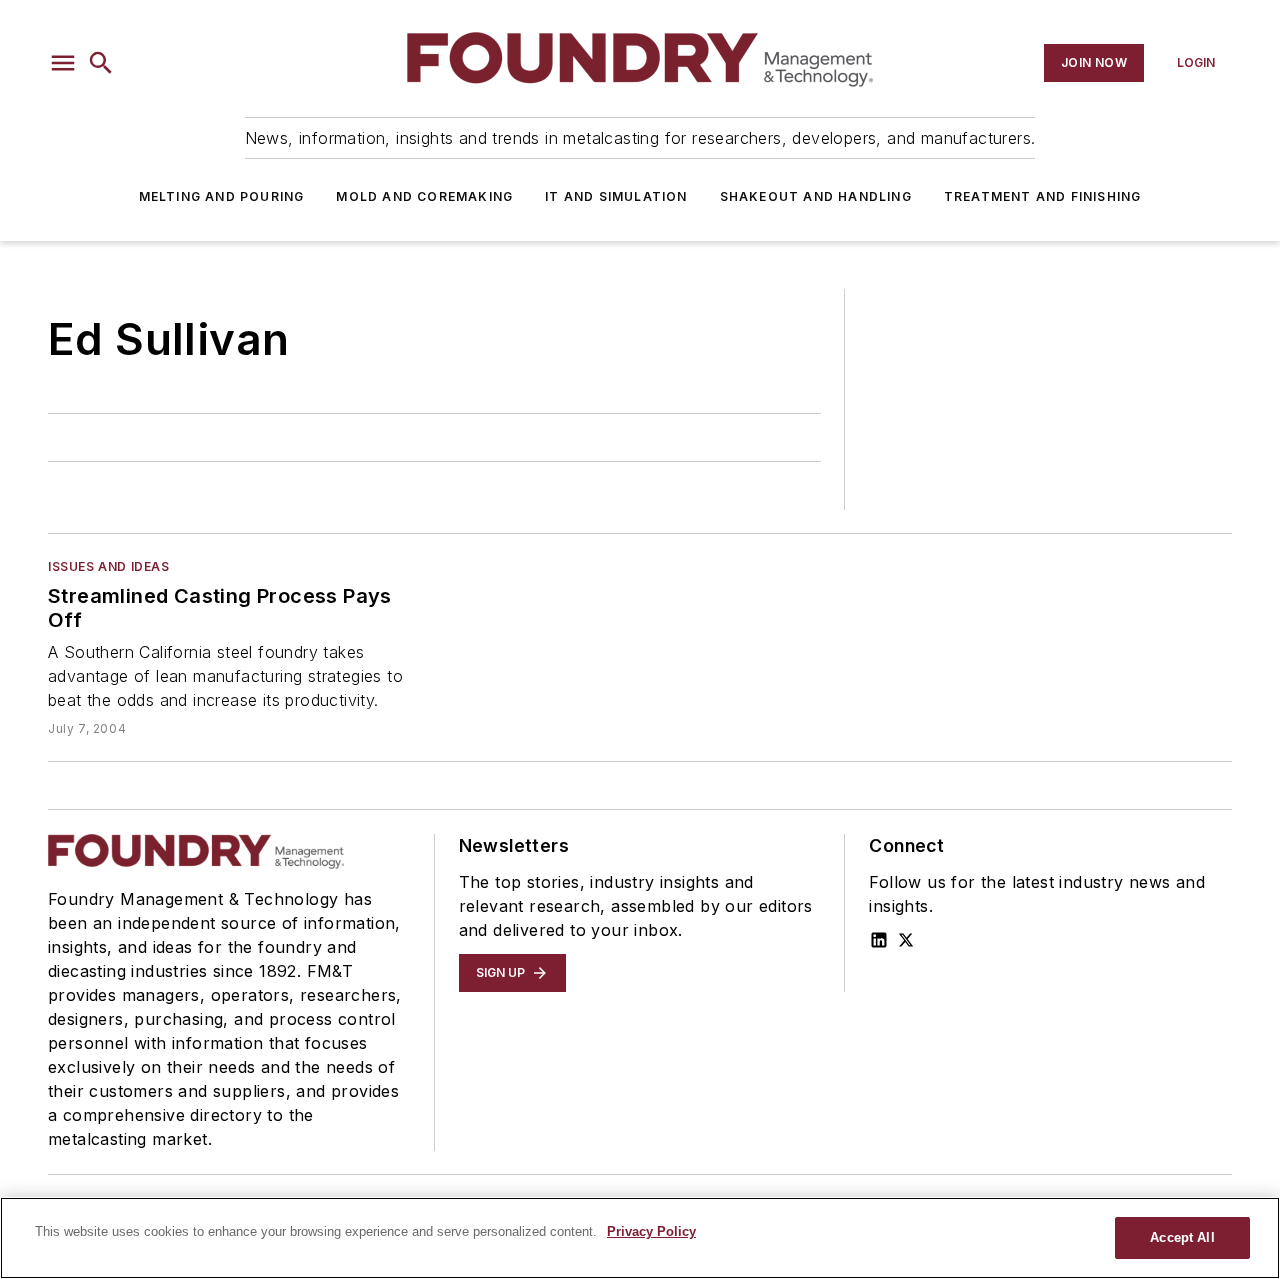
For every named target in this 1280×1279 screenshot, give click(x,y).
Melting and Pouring (222, 196)
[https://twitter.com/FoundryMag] (906, 940)
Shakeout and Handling (816, 196)
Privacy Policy (651, 1231)
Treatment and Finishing (1043, 196)
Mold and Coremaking (424, 196)
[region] (640, 1238)
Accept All (1182, 1237)
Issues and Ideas (109, 566)
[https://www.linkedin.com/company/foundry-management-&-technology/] (879, 940)
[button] (63, 63)
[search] (101, 63)
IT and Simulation (616, 196)
